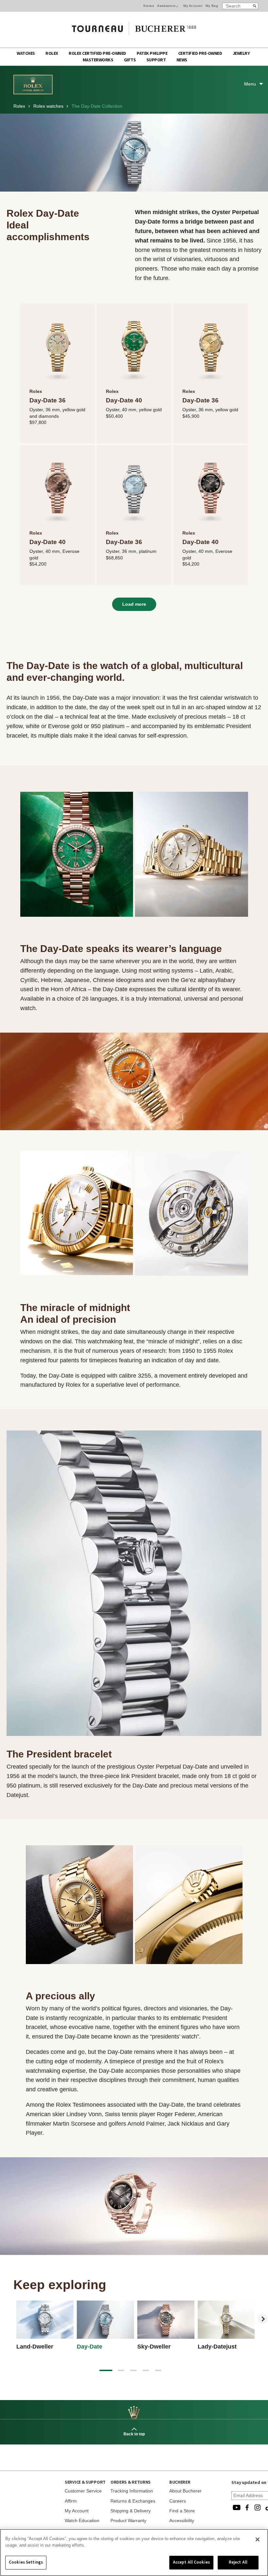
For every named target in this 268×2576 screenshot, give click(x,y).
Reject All (238, 2562)
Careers (178, 2501)
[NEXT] (263, 2319)
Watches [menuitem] (26, 54)
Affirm (71, 2501)
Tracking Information (132, 2491)
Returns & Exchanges (133, 2501)
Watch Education (82, 2521)
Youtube (237, 2507)
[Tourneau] (134, 26)
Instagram (258, 2507)
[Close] (258, 2539)
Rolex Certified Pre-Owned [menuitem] (98, 54)
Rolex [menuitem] (52, 54)
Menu (250, 84)
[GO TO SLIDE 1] (106, 2370)
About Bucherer (185, 2491)
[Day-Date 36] (58, 346)
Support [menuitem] (157, 60)
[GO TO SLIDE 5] (158, 2370)
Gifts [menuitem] (130, 60)
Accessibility (182, 2521)
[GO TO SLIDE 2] (121, 2370)
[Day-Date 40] (134, 346)
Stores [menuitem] (149, 6)
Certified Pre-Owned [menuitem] (201, 54)
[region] (134, 2553)
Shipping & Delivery (131, 2511)
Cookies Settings (26, 2562)
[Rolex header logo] (33, 93)
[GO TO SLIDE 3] (133, 2370)
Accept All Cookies (191, 2562)
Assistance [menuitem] (166, 6)
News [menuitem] (182, 60)
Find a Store (182, 2511)
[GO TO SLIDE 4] (146, 2370)
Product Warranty (128, 2521)
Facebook (247, 2507)
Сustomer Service (83, 2491)
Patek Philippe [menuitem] (152, 54)
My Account (193, 6)
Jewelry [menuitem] (241, 54)
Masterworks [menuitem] (98, 60)
